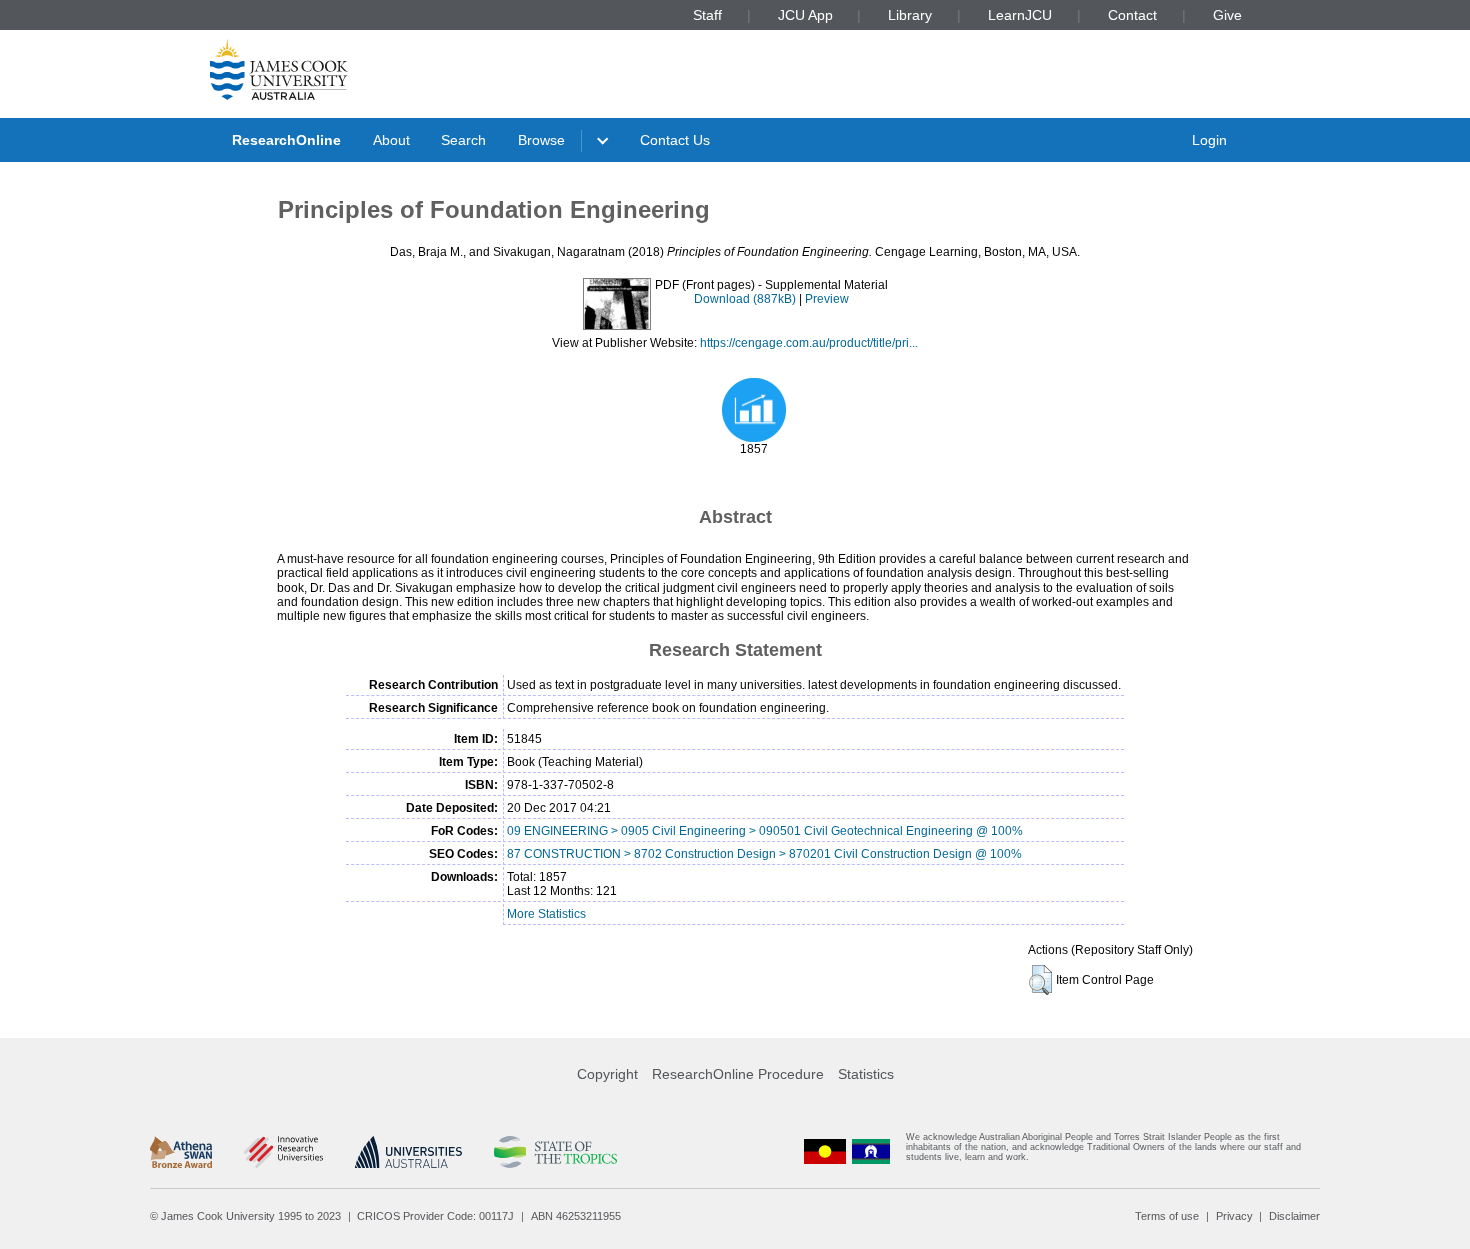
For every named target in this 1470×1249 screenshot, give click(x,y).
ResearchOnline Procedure (738, 1074)
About (391, 140)
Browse (541, 140)
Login (1209, 140)
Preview (827, 299)
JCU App (805, 15)
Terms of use (1167, 1216)
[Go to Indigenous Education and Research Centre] (825, 1151)
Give (1227, 15)
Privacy (1234, 1216)
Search (463, 140)
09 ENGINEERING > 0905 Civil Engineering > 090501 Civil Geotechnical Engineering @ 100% (765, 831)
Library (910, 15)
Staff (707, 15)
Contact (1132, 15)
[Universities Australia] (408, 1152)
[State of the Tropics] (555, 1152)
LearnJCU (1020, 15)
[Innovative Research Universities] (283, 1152)
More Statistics (546, 914)
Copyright (607, 1074)
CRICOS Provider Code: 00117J (435, 1216)
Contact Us (675, 140)
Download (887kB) (745, 299)
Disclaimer (1294, 1216)
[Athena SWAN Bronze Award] (181, 1152)
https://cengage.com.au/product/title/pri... (809, 343)
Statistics (866, 1074)
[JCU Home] (279, 69)
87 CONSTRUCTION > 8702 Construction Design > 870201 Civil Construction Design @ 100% (764, 854)
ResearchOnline (286, 140)
